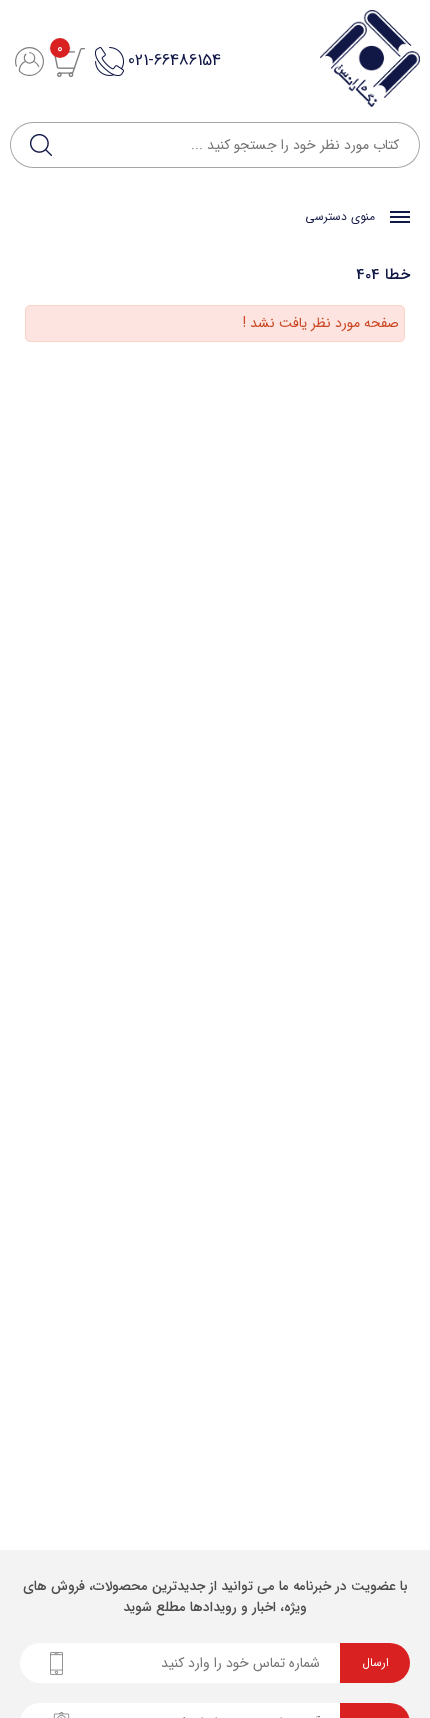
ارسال (375, 1663)
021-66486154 (174, 60)
